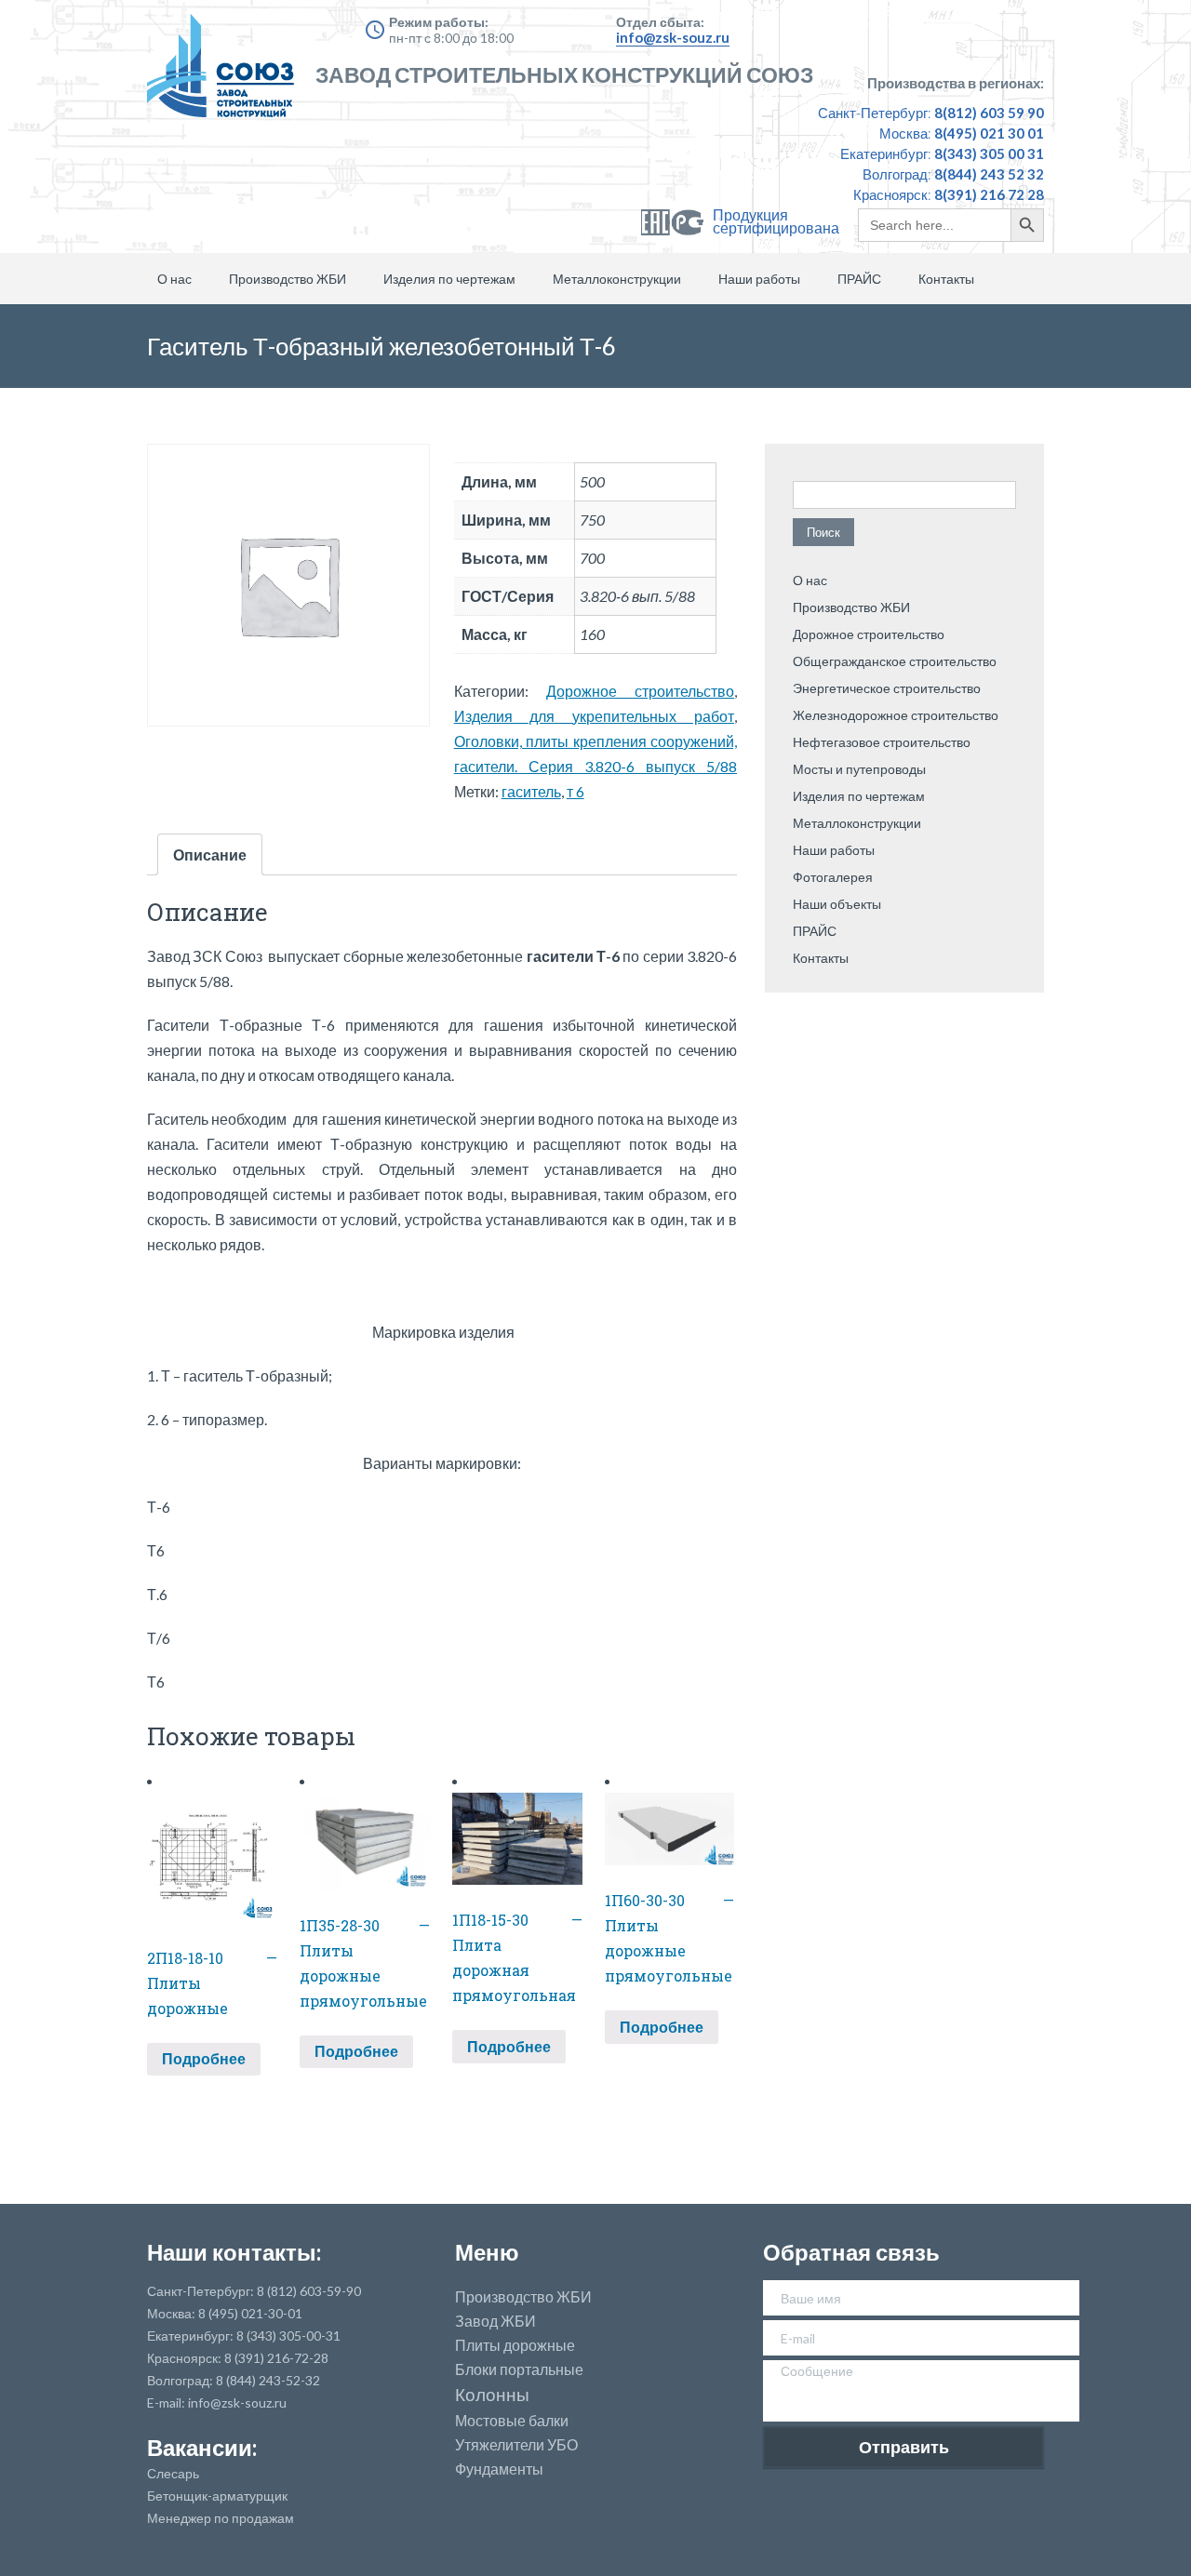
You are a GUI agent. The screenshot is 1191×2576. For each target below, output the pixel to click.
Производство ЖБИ (288, 279)
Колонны (492, 2395)
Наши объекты (837, 904)
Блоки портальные (519, 2369)
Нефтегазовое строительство (882, 742)
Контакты (946, 279)
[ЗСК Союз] (226, 74)
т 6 (575, 791)
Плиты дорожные (515, 2345)
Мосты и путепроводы (859, 769)
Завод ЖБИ (495, 2321)
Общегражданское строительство (895, 661)
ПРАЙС (859, 279)
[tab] (210, 854)
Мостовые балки (512, 2421)
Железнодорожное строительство (896, 715)
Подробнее (204, 2058)
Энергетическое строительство (887, 688)
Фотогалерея (833, 877)
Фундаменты (499, 2469)
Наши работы (759, 279)
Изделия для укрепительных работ (594, 716)
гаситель (531, 791)
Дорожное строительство (640, 691)
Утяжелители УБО (516, 2445)
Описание (210, 854)
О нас (174, 279)
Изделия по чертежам (449, 279)
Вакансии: (202, 2447)
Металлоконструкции (617, 279)
